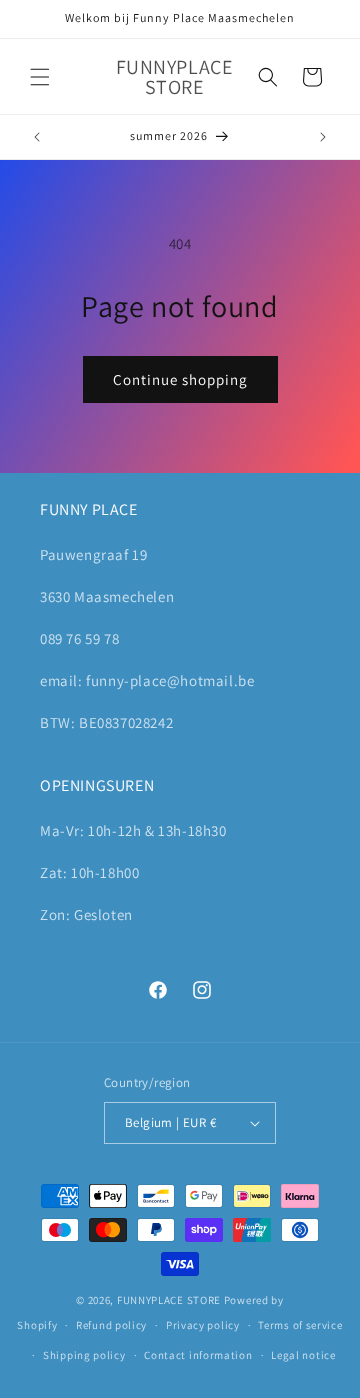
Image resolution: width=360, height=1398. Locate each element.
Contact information (198, 1355)
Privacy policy (203, 1325)
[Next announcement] (323, 137)
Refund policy (111, 1325)
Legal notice (303, 1355)
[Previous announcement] (37, 137)
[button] (40, 77)
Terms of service (300, 1325)
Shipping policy (84, 1355)
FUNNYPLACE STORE (169, 1300)
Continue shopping (180, 379)
